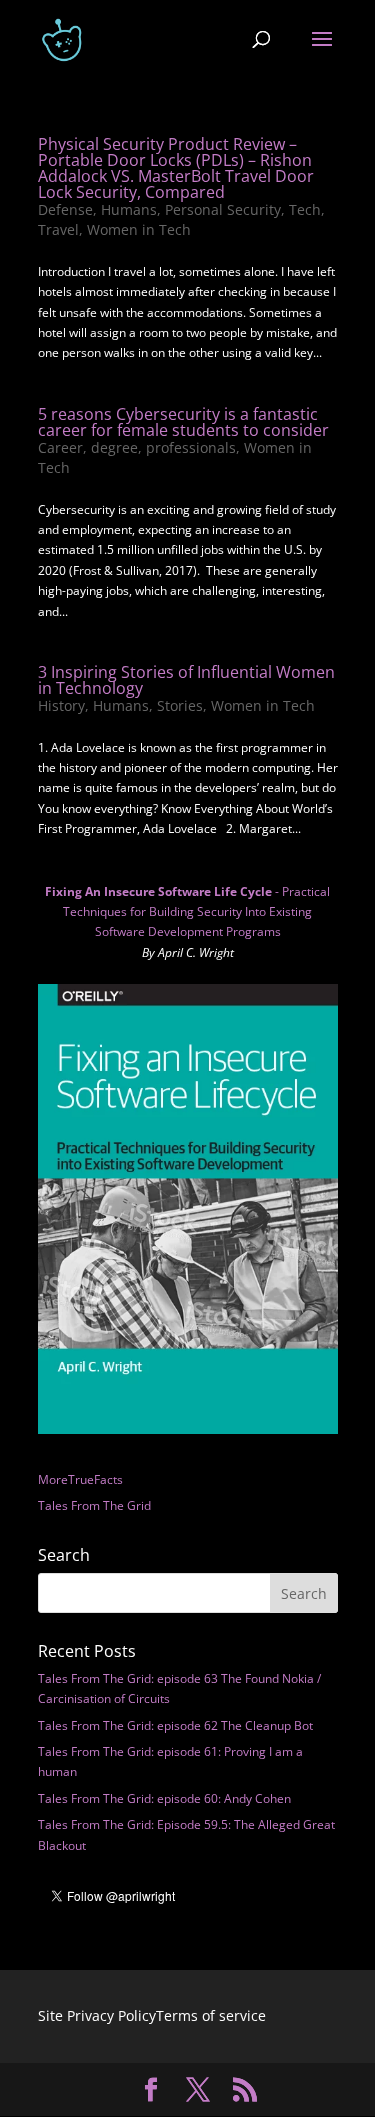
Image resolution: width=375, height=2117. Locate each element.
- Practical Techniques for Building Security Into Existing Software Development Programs (187, 912)
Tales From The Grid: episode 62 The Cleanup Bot (175, 1725)
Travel (58, 229)
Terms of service (211, 2015)
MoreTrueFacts (80, 1479)
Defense (65, 209)
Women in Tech (139, 229)
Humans (129, 209)
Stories (180, 705)
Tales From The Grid (94, 1505)
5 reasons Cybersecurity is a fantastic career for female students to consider (183, 422)
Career (60, 447)
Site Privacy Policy (97, 2015)
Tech (305, 209)
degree (114, 447)
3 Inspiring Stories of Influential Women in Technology (186, 680)
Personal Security (223, 209)
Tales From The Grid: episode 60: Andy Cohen (164, 1798)
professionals (191, 447)
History (61, 705)
